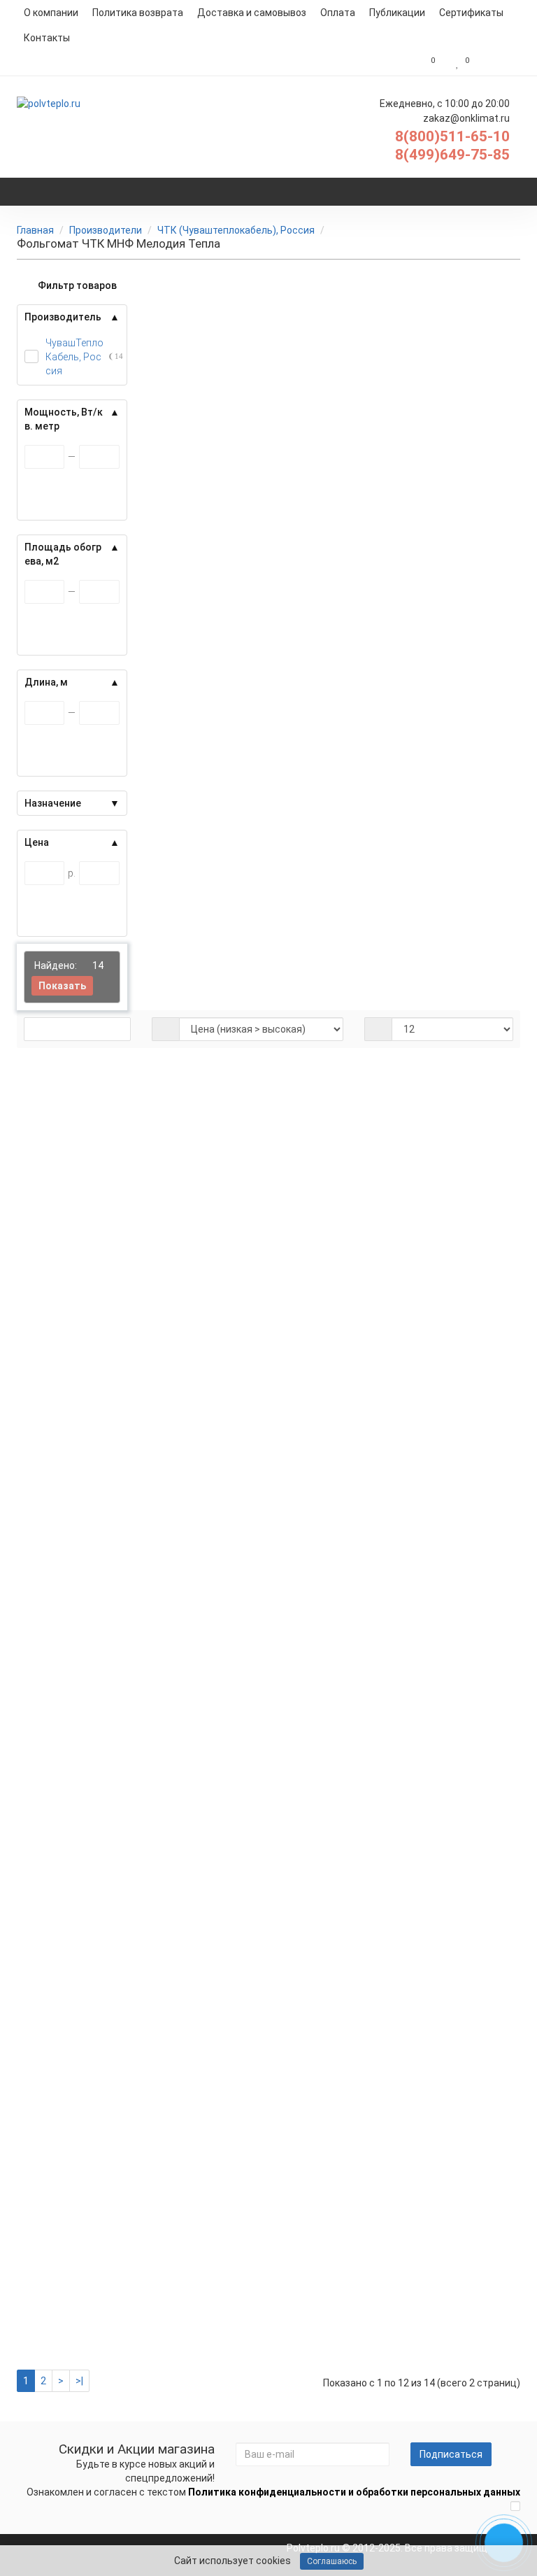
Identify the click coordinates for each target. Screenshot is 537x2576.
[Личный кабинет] (498, 63)
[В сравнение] (459, 1121)
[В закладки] (440, 1121)
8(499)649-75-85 (452, 155)
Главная (35, 230)
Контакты (47, 38)
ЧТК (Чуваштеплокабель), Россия (236, 230)
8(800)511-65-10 (452, 136)
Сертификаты (471, 13)
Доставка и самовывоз (252, 13)
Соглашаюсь (332, 2561)
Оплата (338, 13)
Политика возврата (138, 13)
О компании (51, 13)
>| (79, 2381)
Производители (106, 230)
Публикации (397, 13)
